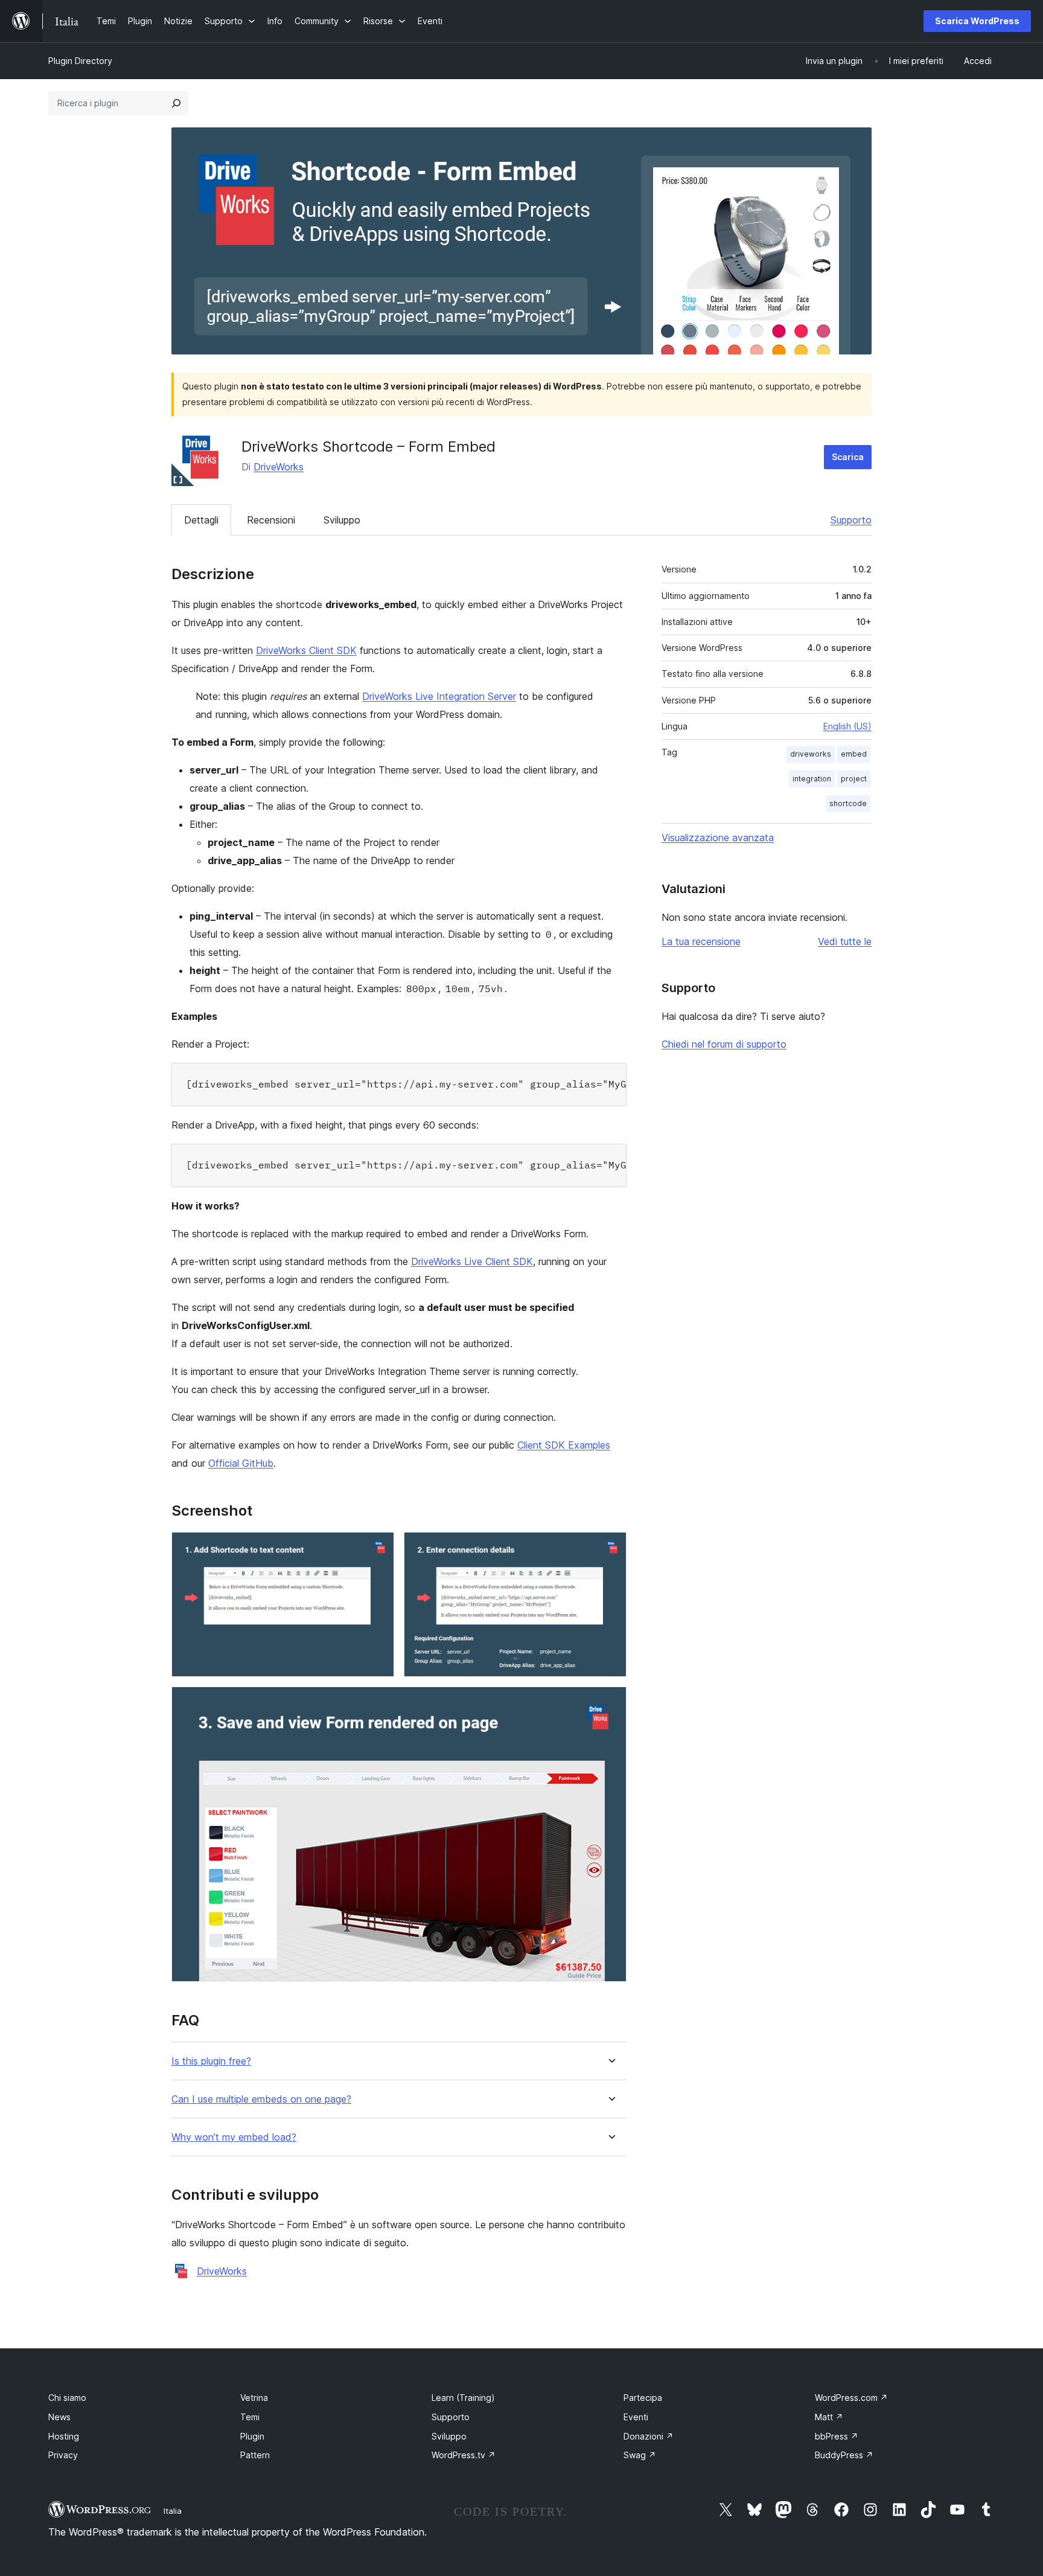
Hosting (64, 2436)
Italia (173, 2511)
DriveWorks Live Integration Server (439, 696)
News (59, 2417)
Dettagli (201, 520)
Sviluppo (342, 520)
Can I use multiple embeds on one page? (261, 2099)
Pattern (255, 2455)
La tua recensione (701, 941)
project (854, 779)
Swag (640, 2455)
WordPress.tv (464, 2455)
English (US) (847, 726)
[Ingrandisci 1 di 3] (378, 1548)
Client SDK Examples (564, 1445)
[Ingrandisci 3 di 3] (610, 1703)
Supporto (851, 520)
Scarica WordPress (977, 21)
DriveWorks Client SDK (306, 650)
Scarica (848, 457)
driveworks (811, 754)
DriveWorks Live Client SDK (472, 1261)
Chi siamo (67, 2398)
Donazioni (649, 2436)
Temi (250, 2417)
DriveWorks (279, 467)
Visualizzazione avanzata (718, 838)
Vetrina (254, 2398)
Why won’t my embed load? (234, 2137)
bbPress (837, 2436)
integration (812, 779)
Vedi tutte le (845, 941)
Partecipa (643, 2398)
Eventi (636, 2417)
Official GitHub (241, 1463)
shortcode (848, 803)
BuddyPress (844, 2455)
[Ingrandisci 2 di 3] (610, 1548)
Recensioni (271, 520)
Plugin (252, 2436)
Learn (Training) (463, 2398)
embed (854, 754)
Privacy (63, 2455)
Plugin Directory (80, 61)
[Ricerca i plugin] (176, 103)
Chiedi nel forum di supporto (724, 1044)
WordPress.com (851, 2398)
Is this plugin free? (211, 2061)
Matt (829, 2417)
